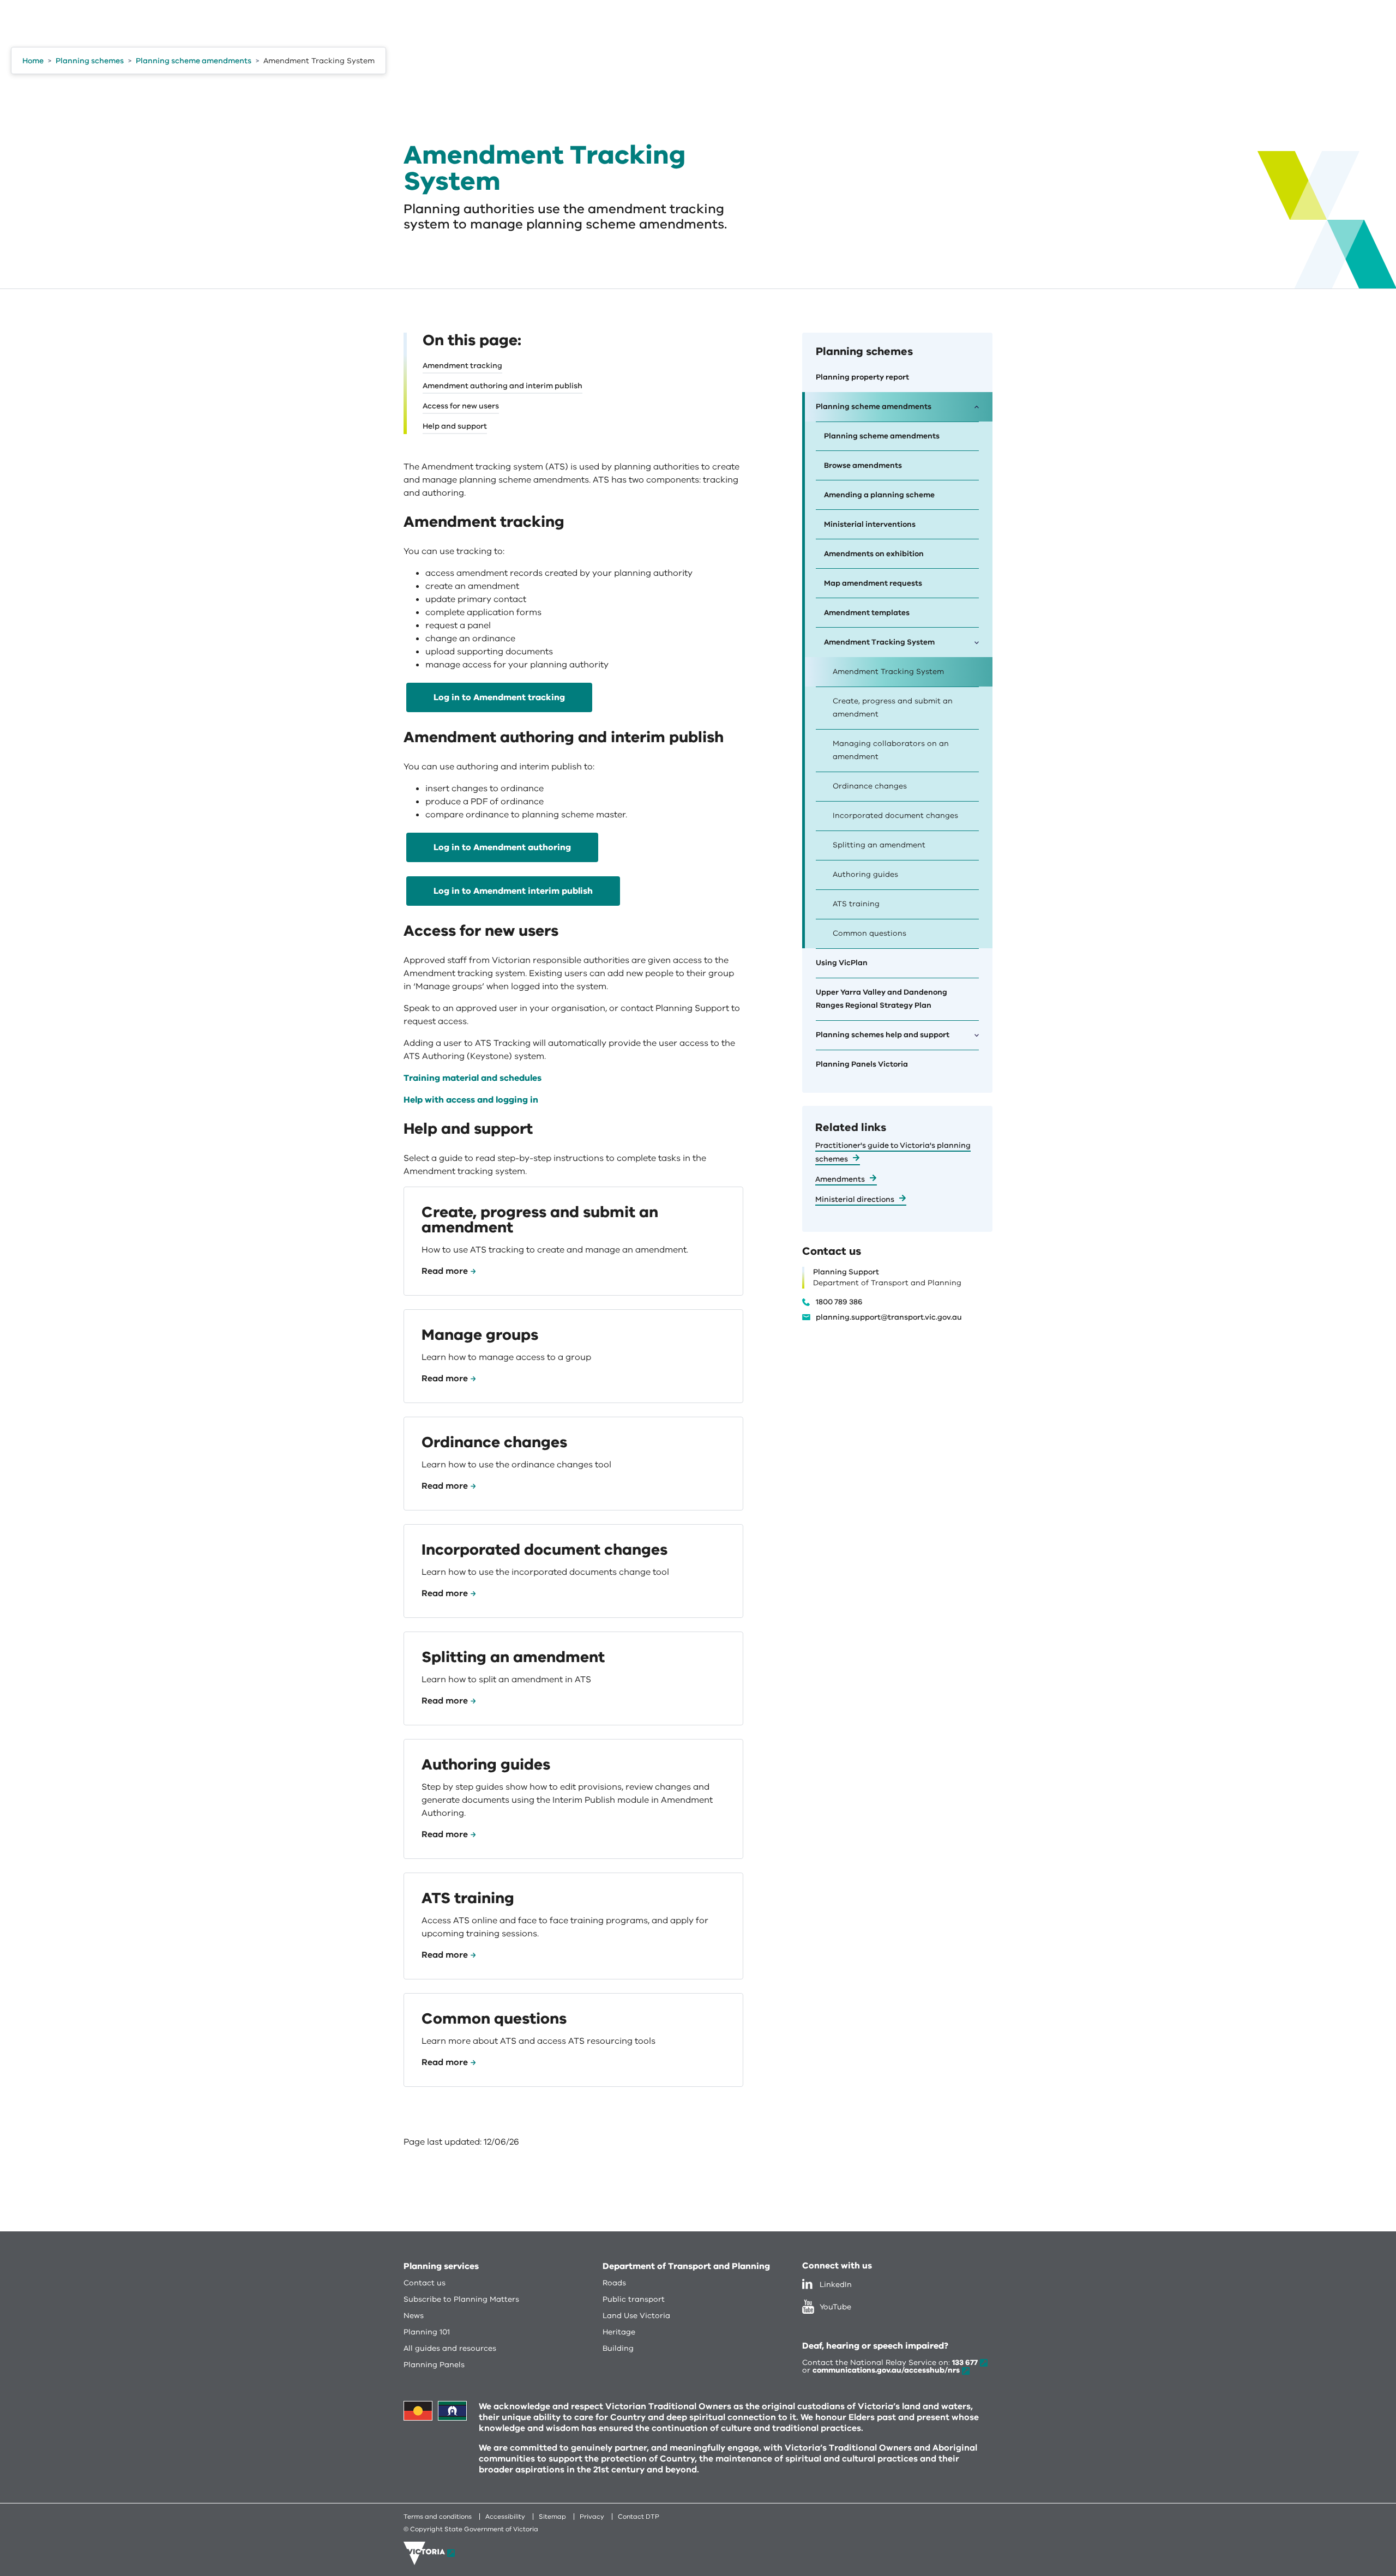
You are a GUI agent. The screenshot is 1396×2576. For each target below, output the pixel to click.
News (414, 2316)
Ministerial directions (855, 1199)
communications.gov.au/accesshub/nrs (886, 2370)
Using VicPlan (842, 963)
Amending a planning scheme (879, 495)
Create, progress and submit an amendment (893, 708)
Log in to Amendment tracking (499, 697)
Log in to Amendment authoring (502, 847)
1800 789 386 (839, 1302)
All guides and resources (450, 2348)
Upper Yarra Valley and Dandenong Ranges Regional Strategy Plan (881, 999)
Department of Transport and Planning (686, 2266)
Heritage (619, 2332)
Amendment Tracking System (888, 672)
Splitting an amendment (879, 845)
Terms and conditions (438, 2517)
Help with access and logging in (471, 1100)
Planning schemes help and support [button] (883, 1035)
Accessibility (505, 2517)
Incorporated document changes (895, 815)
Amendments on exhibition (874, 554)
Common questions (870, 933)
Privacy (592, 2517)
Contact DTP (639, 2517)
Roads (614, 2283)
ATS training (856, 904)
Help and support (455, 426)
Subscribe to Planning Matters (461, 2299)
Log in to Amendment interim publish (513, 891)
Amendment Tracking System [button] (879, 642)
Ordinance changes (870, 786)
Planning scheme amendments (882, 436)
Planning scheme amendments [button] (874, 407)
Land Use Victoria (636, 2316)
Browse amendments (863, 465)
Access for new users (461, 406)
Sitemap (552, 2517)
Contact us (425, 2283)
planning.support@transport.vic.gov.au (889, 1317)
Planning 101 (427, 2332)
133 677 (965, 2363)
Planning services (441, 2266)
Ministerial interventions (870, 524)
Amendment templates (867, 613)
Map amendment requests (873, 583)
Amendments (840, 1179)
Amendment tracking (462, 366)
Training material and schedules (473, 1078)
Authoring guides (865, 874)
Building (618, 2348)
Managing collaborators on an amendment (891, 750)
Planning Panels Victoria (862, 1064)
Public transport (634, 2299)
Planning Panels (434, 2365)
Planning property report (862, 377)
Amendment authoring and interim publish (503, 386)
